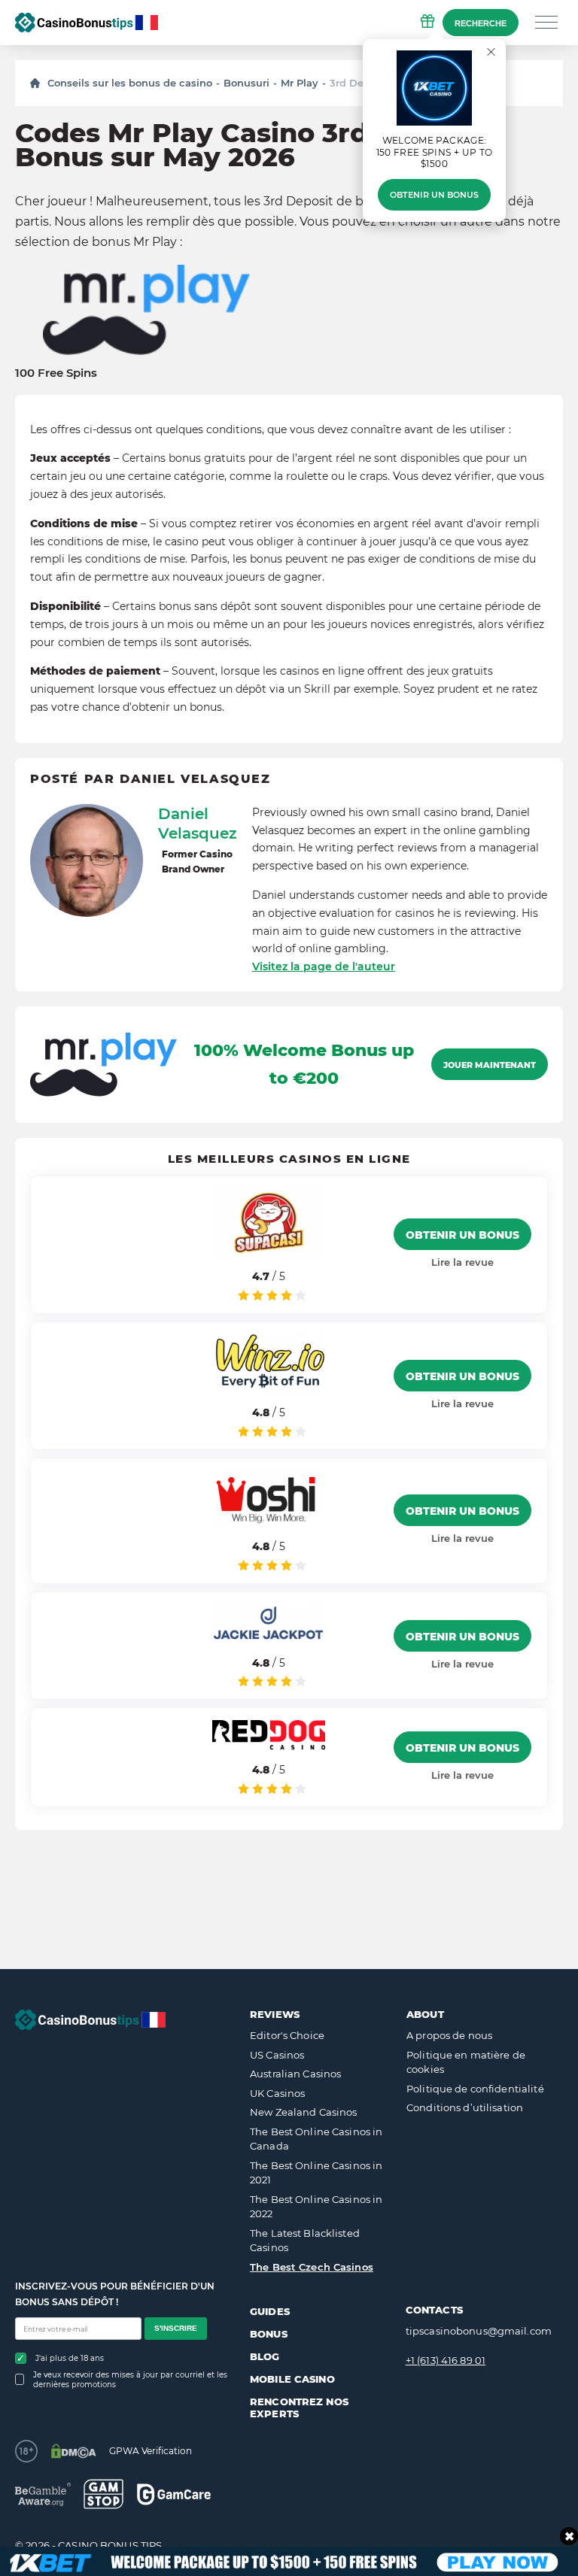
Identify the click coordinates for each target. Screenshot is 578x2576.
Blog (265, 2356)
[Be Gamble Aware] (43, 2494)
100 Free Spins (56, 373)
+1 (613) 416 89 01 (446, 2360)
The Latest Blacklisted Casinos (305, 2241)
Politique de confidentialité (475, 2089)
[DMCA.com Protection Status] (73, 2451)
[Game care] (174, 2494)
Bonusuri (246, 83)
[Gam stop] (103, 2494)
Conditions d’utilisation (465, 2107)
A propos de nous (449, 2035)
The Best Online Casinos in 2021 (316, 2173)
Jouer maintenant (490, 1065)
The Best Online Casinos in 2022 (316, 2207)
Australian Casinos (295, 2074)
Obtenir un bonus (434, 195)
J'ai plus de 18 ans (70, 2358)
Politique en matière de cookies (466, 2062)
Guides (270, 2311)
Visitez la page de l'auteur (324, 966)
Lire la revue (462, 1262)
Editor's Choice (287, 2035)
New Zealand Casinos (303, 2112)
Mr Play (300, 83)
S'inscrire (176, 2328)
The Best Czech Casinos (312, 2267)
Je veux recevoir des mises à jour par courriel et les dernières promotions (130, 2380)
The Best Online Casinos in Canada (316, 2139)
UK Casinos (277, 2093)
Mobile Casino (292, 2379)
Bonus (269, 2334)
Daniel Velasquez (198, 824)
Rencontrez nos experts (299, 2408)
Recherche (481, 23)
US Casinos (277, 2055)
